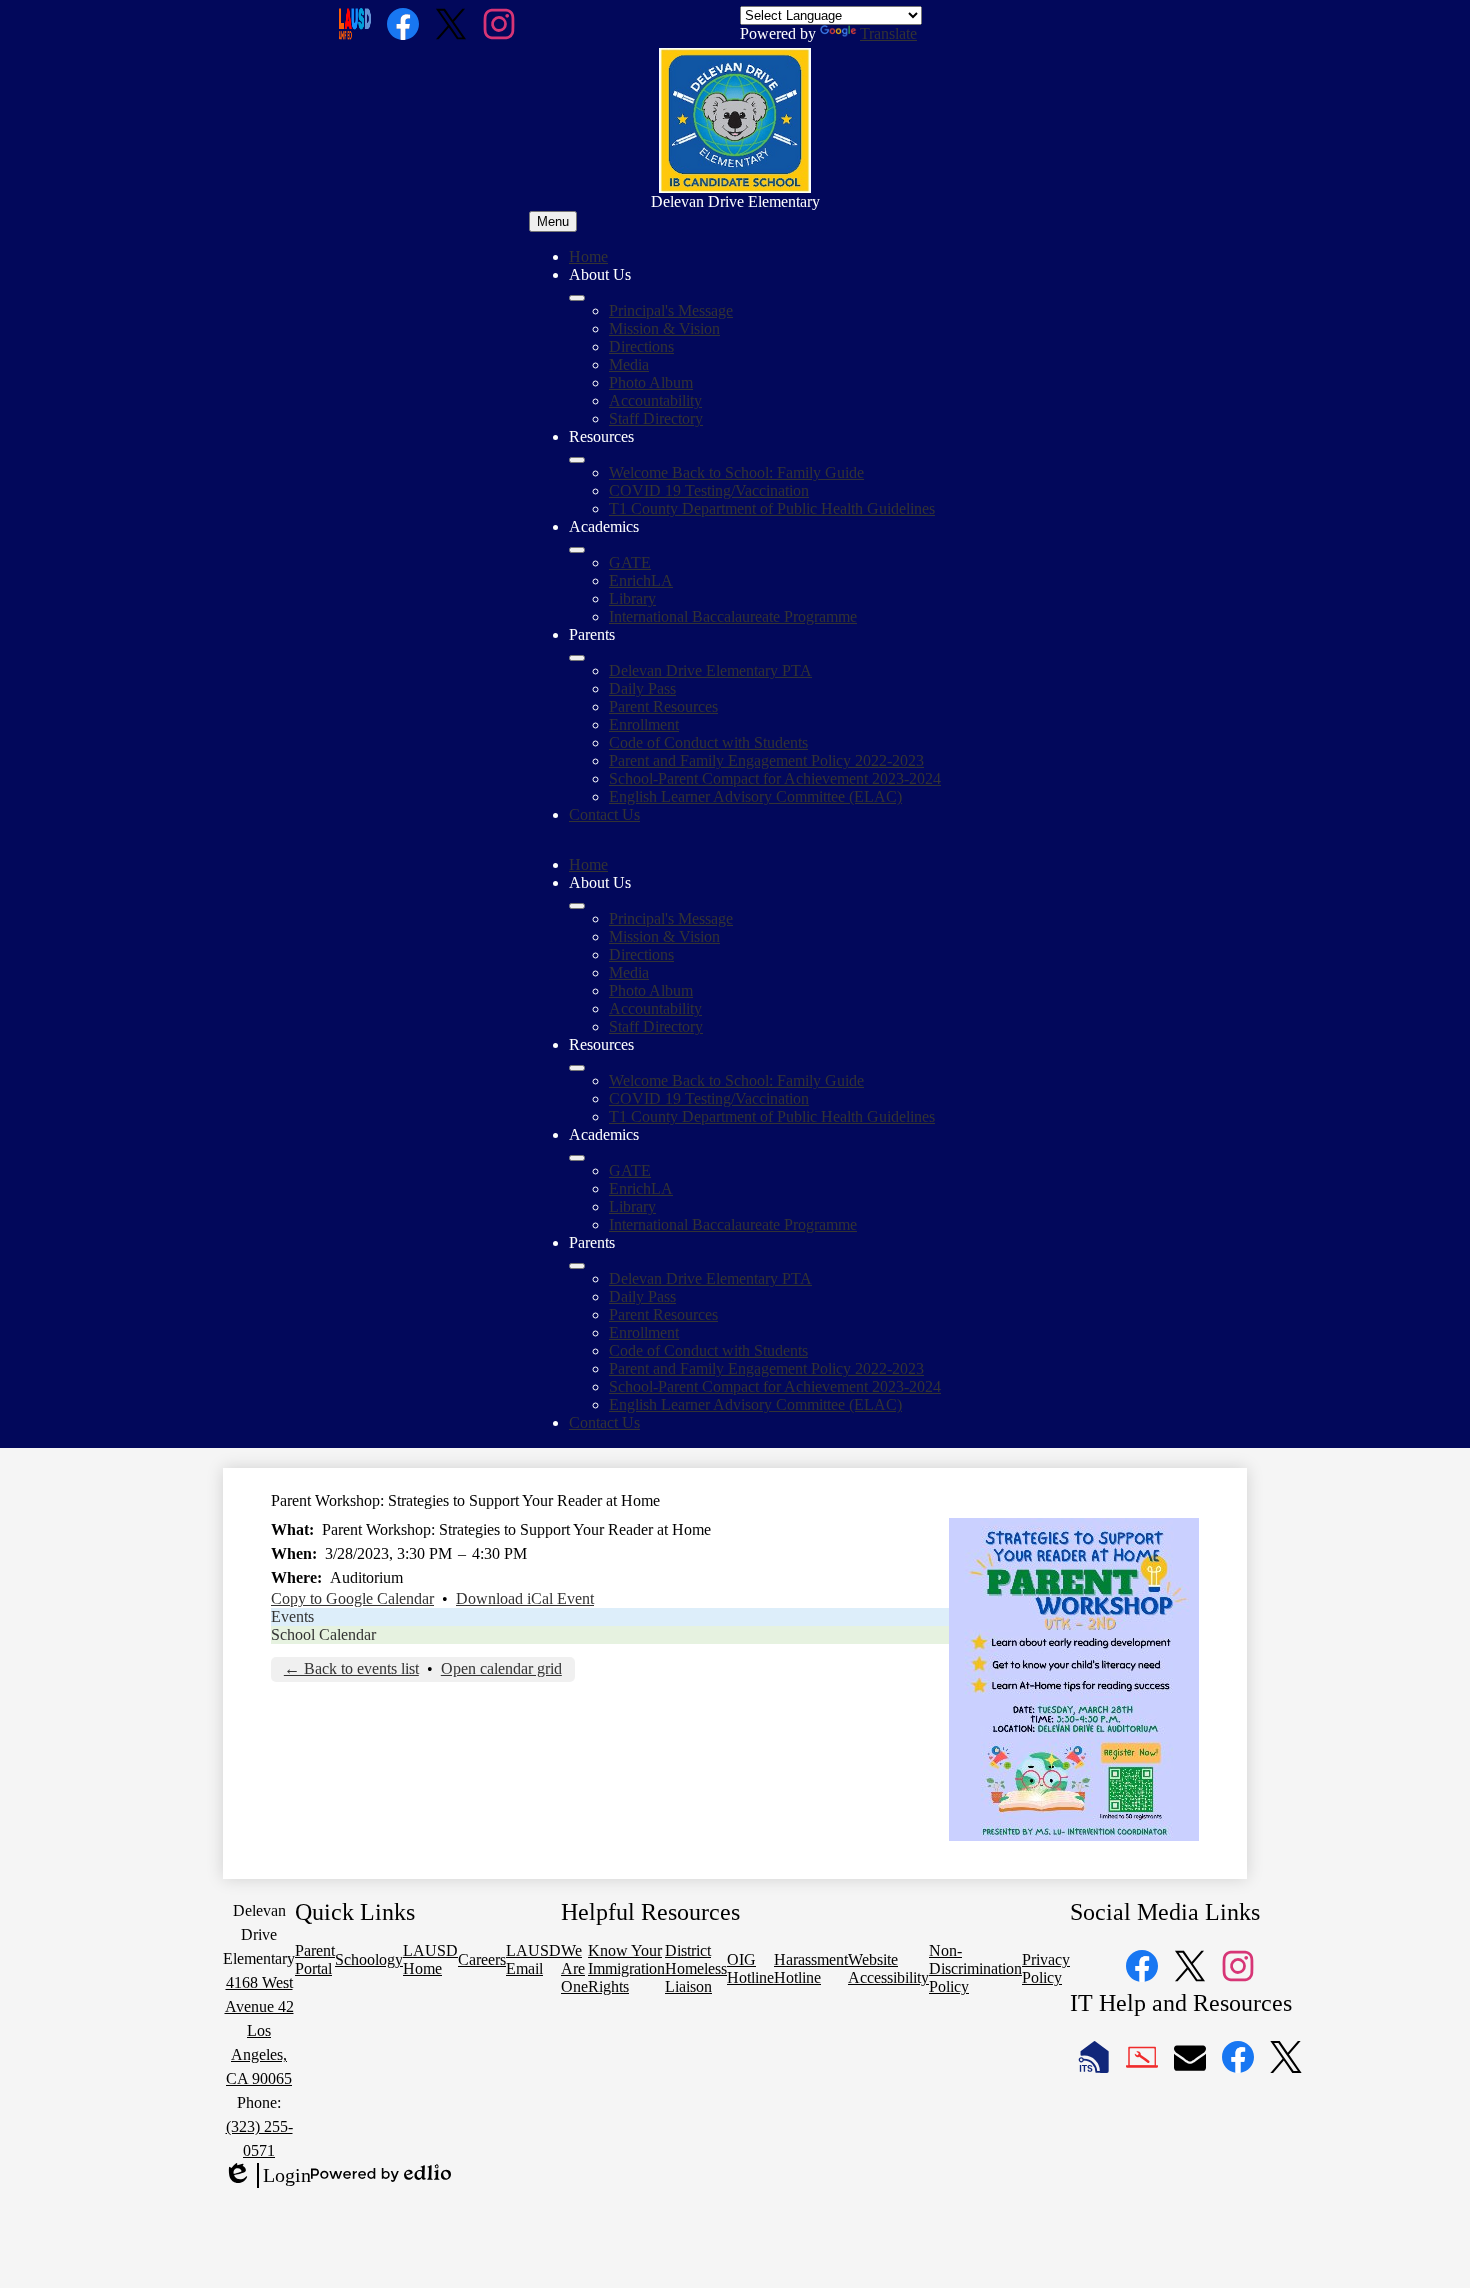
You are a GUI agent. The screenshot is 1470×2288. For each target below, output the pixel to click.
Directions (641, 346)
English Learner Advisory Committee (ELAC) (755, 796)
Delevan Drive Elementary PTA (710, 670)
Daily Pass (642, 688)
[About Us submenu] (577, 298)
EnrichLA (641, 580)
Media (629, 364)
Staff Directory (656, 418)
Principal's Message (671, 310)
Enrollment (644, 724)
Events (292, 1616)
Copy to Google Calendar (352, 1598)
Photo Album (651, 382)
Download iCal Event (525, 1598)
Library (632, 598)
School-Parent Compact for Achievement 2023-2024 (775, 778)
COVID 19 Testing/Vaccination (709, 490)
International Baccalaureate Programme (733, 616)
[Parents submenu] (577, 658)
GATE (630, 562)
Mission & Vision (664, 328)
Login (267, 2176)
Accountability (655, 400)
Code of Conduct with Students (708, 742)
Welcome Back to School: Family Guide (736, 472)
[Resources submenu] (577, 460)
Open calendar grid (501, 1668)
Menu (553, 221)
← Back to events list (351, 1668)
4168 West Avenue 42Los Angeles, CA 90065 (259, 2030)
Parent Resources (663, 706)
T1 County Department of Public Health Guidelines (772, 508)
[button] (577, 906)
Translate (888, 33)
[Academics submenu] (577, 550)
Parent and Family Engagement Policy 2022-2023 (766, 760)
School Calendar (323, 1634)
